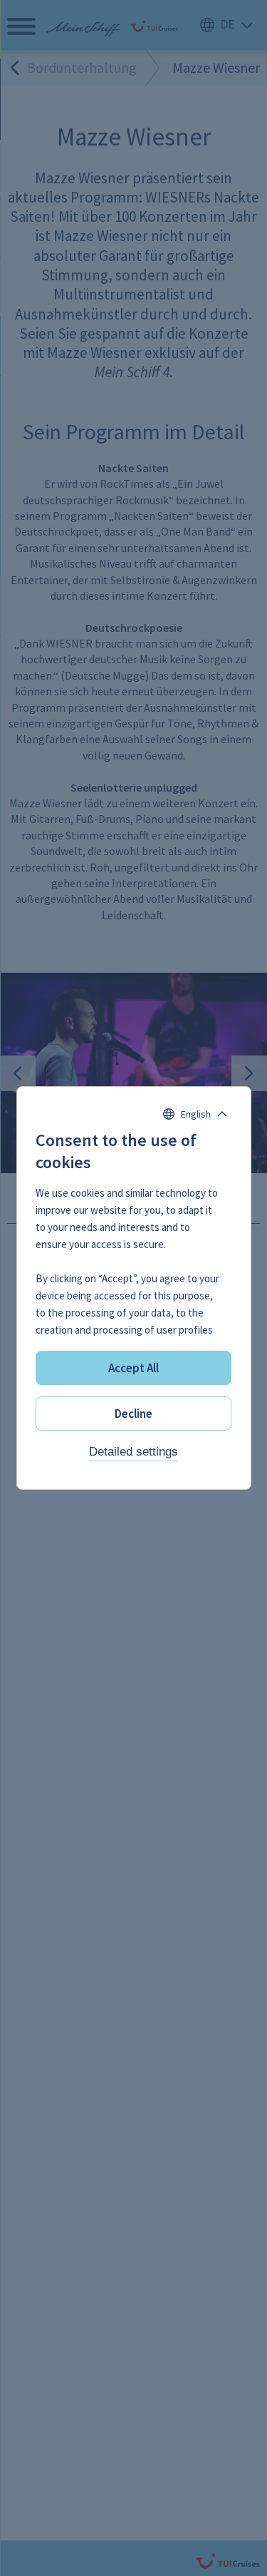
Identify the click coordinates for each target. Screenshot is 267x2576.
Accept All (133, 1368)
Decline (133, 1414)
